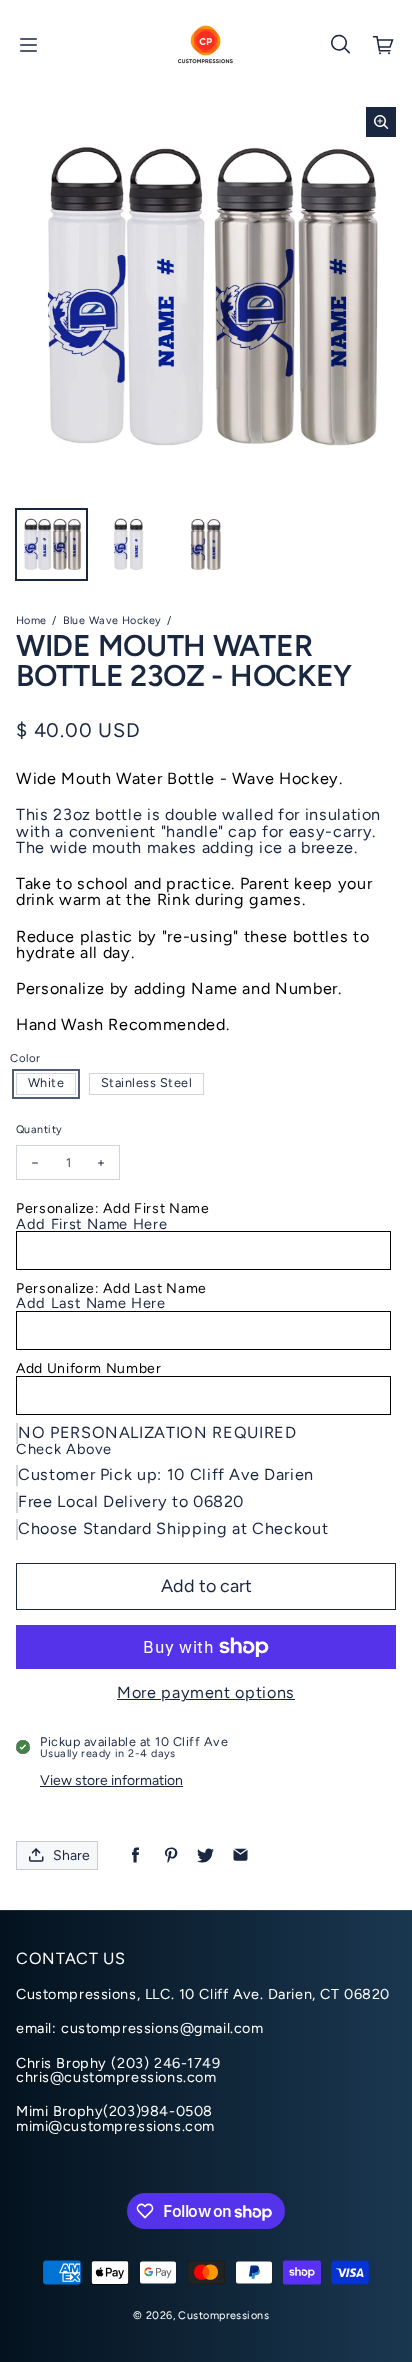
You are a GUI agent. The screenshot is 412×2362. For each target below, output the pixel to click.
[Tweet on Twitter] (205, 1855)
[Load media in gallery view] (51, 544)
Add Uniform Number (89, 1368)
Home (31, 620)
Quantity (39, 1129)
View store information (111, 1780)
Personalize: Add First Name (113, 1208)
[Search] (340, 45)
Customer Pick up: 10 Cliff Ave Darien (166, 1474)
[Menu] (28, 45)
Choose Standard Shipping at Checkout (173, 1528)
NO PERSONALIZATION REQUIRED (157, 1432)
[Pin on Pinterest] (170, 1855)
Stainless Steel (147, 1082)
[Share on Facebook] (135, 1855)
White (46, 1082)
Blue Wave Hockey (112, 620)
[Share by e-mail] (240, 1855)
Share (71, 1855)
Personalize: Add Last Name (111, 1288)
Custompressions (223, 2315)
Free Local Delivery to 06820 (131, 1501)
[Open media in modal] (381, 122)
